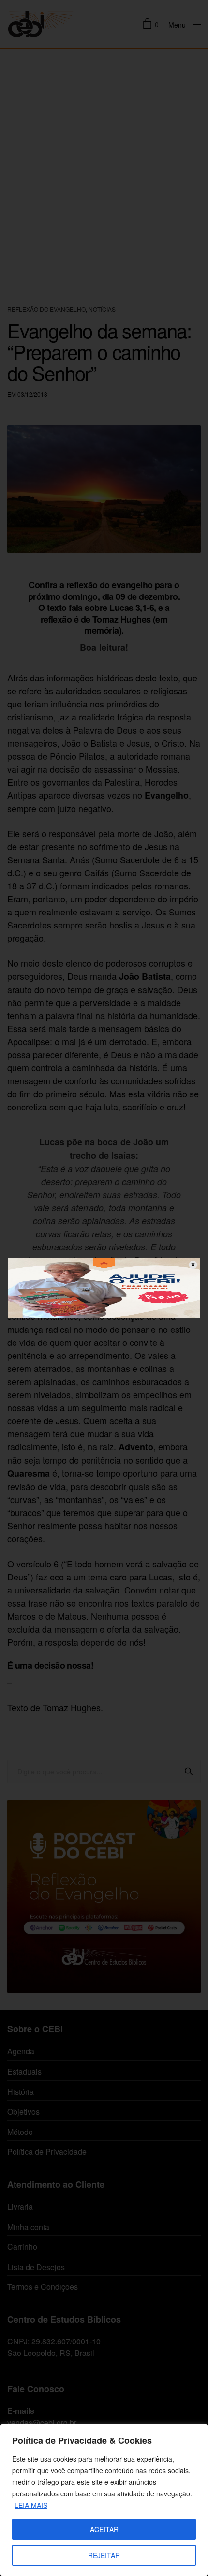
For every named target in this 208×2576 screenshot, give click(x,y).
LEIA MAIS (31, 2505)
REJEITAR (104, 2555)
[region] (104, 2500)
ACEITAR (104, 2529)
